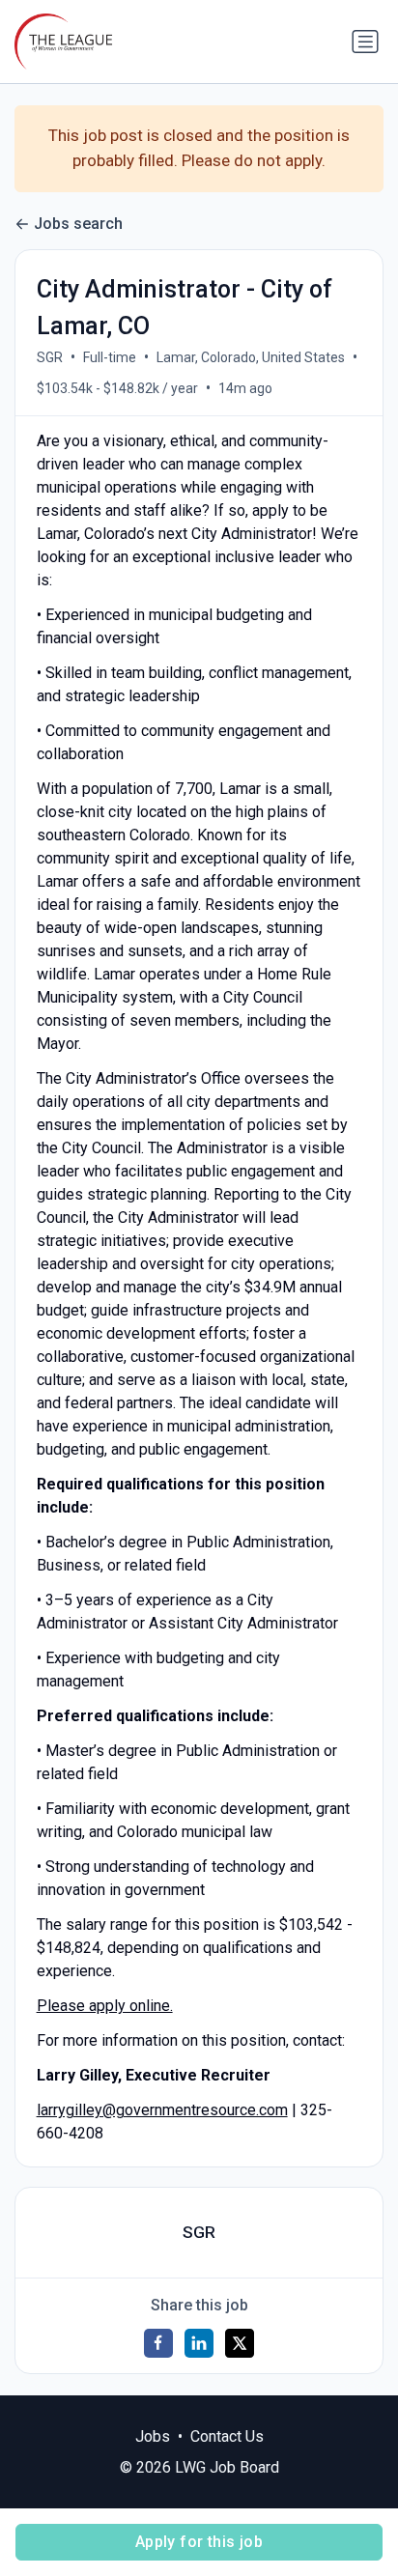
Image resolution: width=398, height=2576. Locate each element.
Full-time (110, 357)
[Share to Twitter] (240, 2343)
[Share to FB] (158, 2343)
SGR (50, 357)
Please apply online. (105, 2006)
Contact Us (227, 2436)
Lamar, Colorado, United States (251, 357)
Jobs (153, 2436)
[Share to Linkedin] (199, 2343)
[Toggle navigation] (365, 42)
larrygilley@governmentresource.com (162, 2110)
